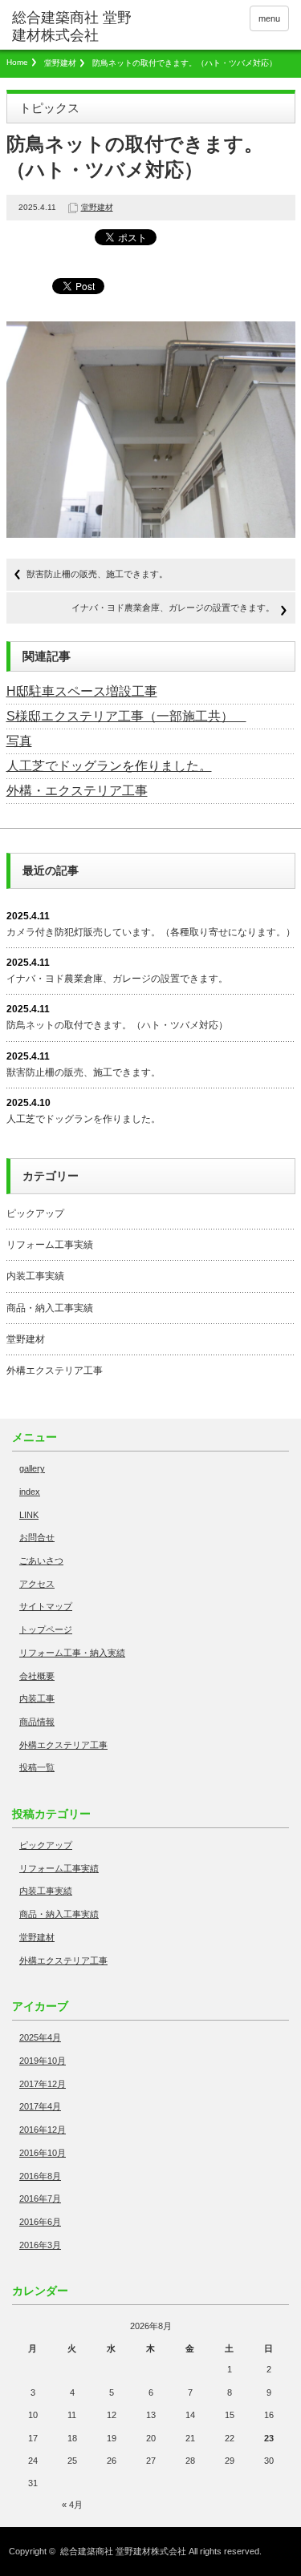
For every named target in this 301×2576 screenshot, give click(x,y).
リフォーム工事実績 (50, 1245)
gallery (32, 1468)
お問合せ (37, 1537)
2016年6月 (40, 2222)
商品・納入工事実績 (50, 1308)
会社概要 (37, 1676)
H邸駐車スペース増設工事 (82, 691)
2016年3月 (40, 2245)
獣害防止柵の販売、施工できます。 (97, 574)
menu (269, 18)
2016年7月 (40, 2198)
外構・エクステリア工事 (77, 791)
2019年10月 (43, 2061)
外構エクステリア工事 (55, 1371)
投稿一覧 (37, 1767)
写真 (19, 741)
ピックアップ (35, 1213)
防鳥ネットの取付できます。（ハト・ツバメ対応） (117, 1025)
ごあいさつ (41, 1561)
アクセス (37, 1584)
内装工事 (37, 1698)
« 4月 (72, 2505)
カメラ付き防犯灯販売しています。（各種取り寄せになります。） (151, 932)
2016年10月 (43, 2153)
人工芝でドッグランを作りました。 (109, 766)
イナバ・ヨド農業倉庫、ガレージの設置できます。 (173, 608)
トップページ (46, 1629)
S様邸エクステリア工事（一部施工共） (126, 716)
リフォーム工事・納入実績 (72, 1653)
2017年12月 (43, 2084)
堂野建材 (60, 63)
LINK (29, 1515)
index (30, 1492)
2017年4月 (40, 2106)
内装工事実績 (35, 1276)
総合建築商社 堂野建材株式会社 (123, 2551)
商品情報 (37, 1722)
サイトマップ (46, 1606)
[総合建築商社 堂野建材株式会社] (72, 27)
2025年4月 (40, 2037)
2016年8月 (40, 2176)
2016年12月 (43, 2130)
